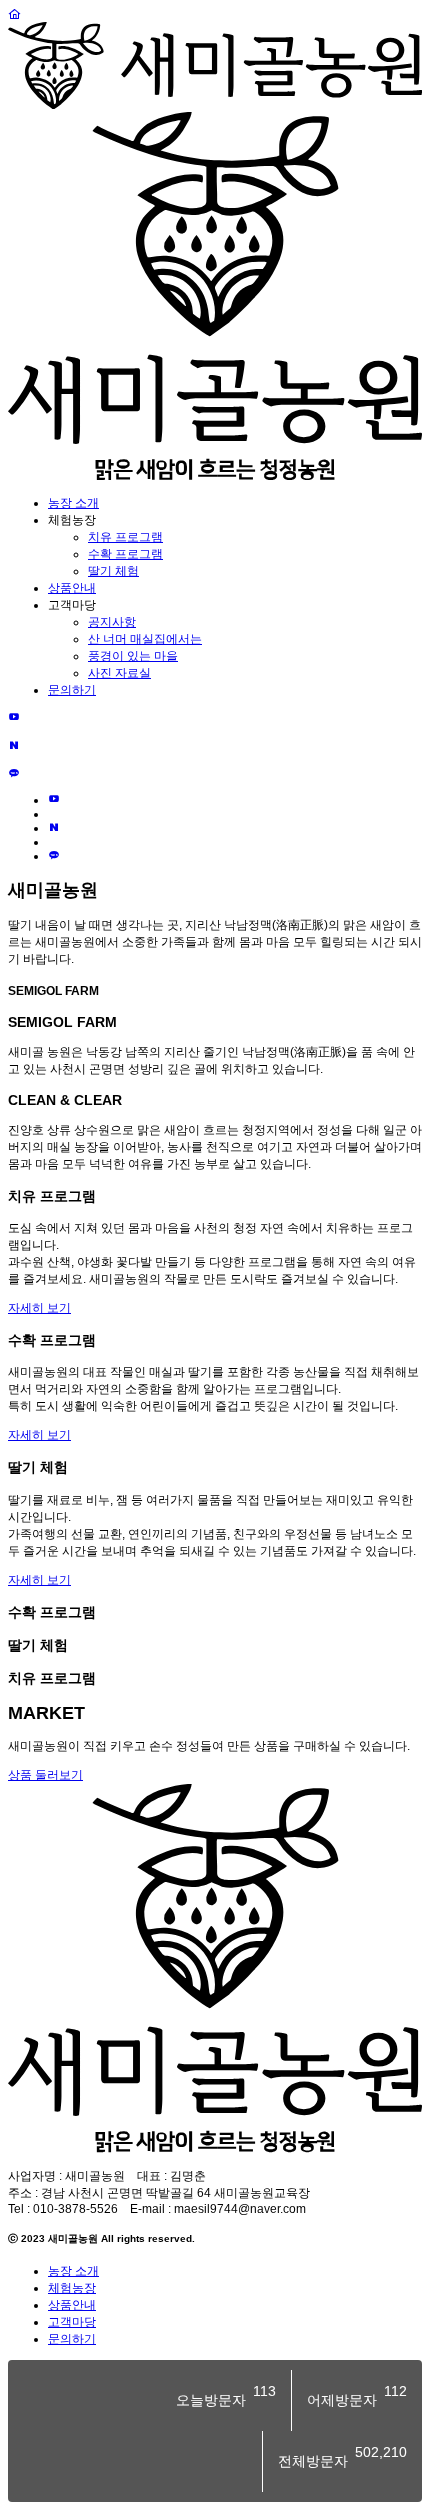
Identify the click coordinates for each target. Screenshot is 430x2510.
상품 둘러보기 (45, 1775)
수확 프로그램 (125, 554)
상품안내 (72, 588)
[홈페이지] (14, 15)
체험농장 (72, 2288)
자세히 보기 (39, 1308)
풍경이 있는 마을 (133, 656)
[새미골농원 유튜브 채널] (14, 718)
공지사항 (112, 622)
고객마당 (72, 2322)
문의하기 (72, 690)
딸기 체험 (113, 571)
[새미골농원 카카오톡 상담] (14, 774)
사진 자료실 (119, 673)
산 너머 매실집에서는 (145, 639)
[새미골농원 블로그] (14, 746)
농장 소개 (73, 503)
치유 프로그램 (125, 537)
